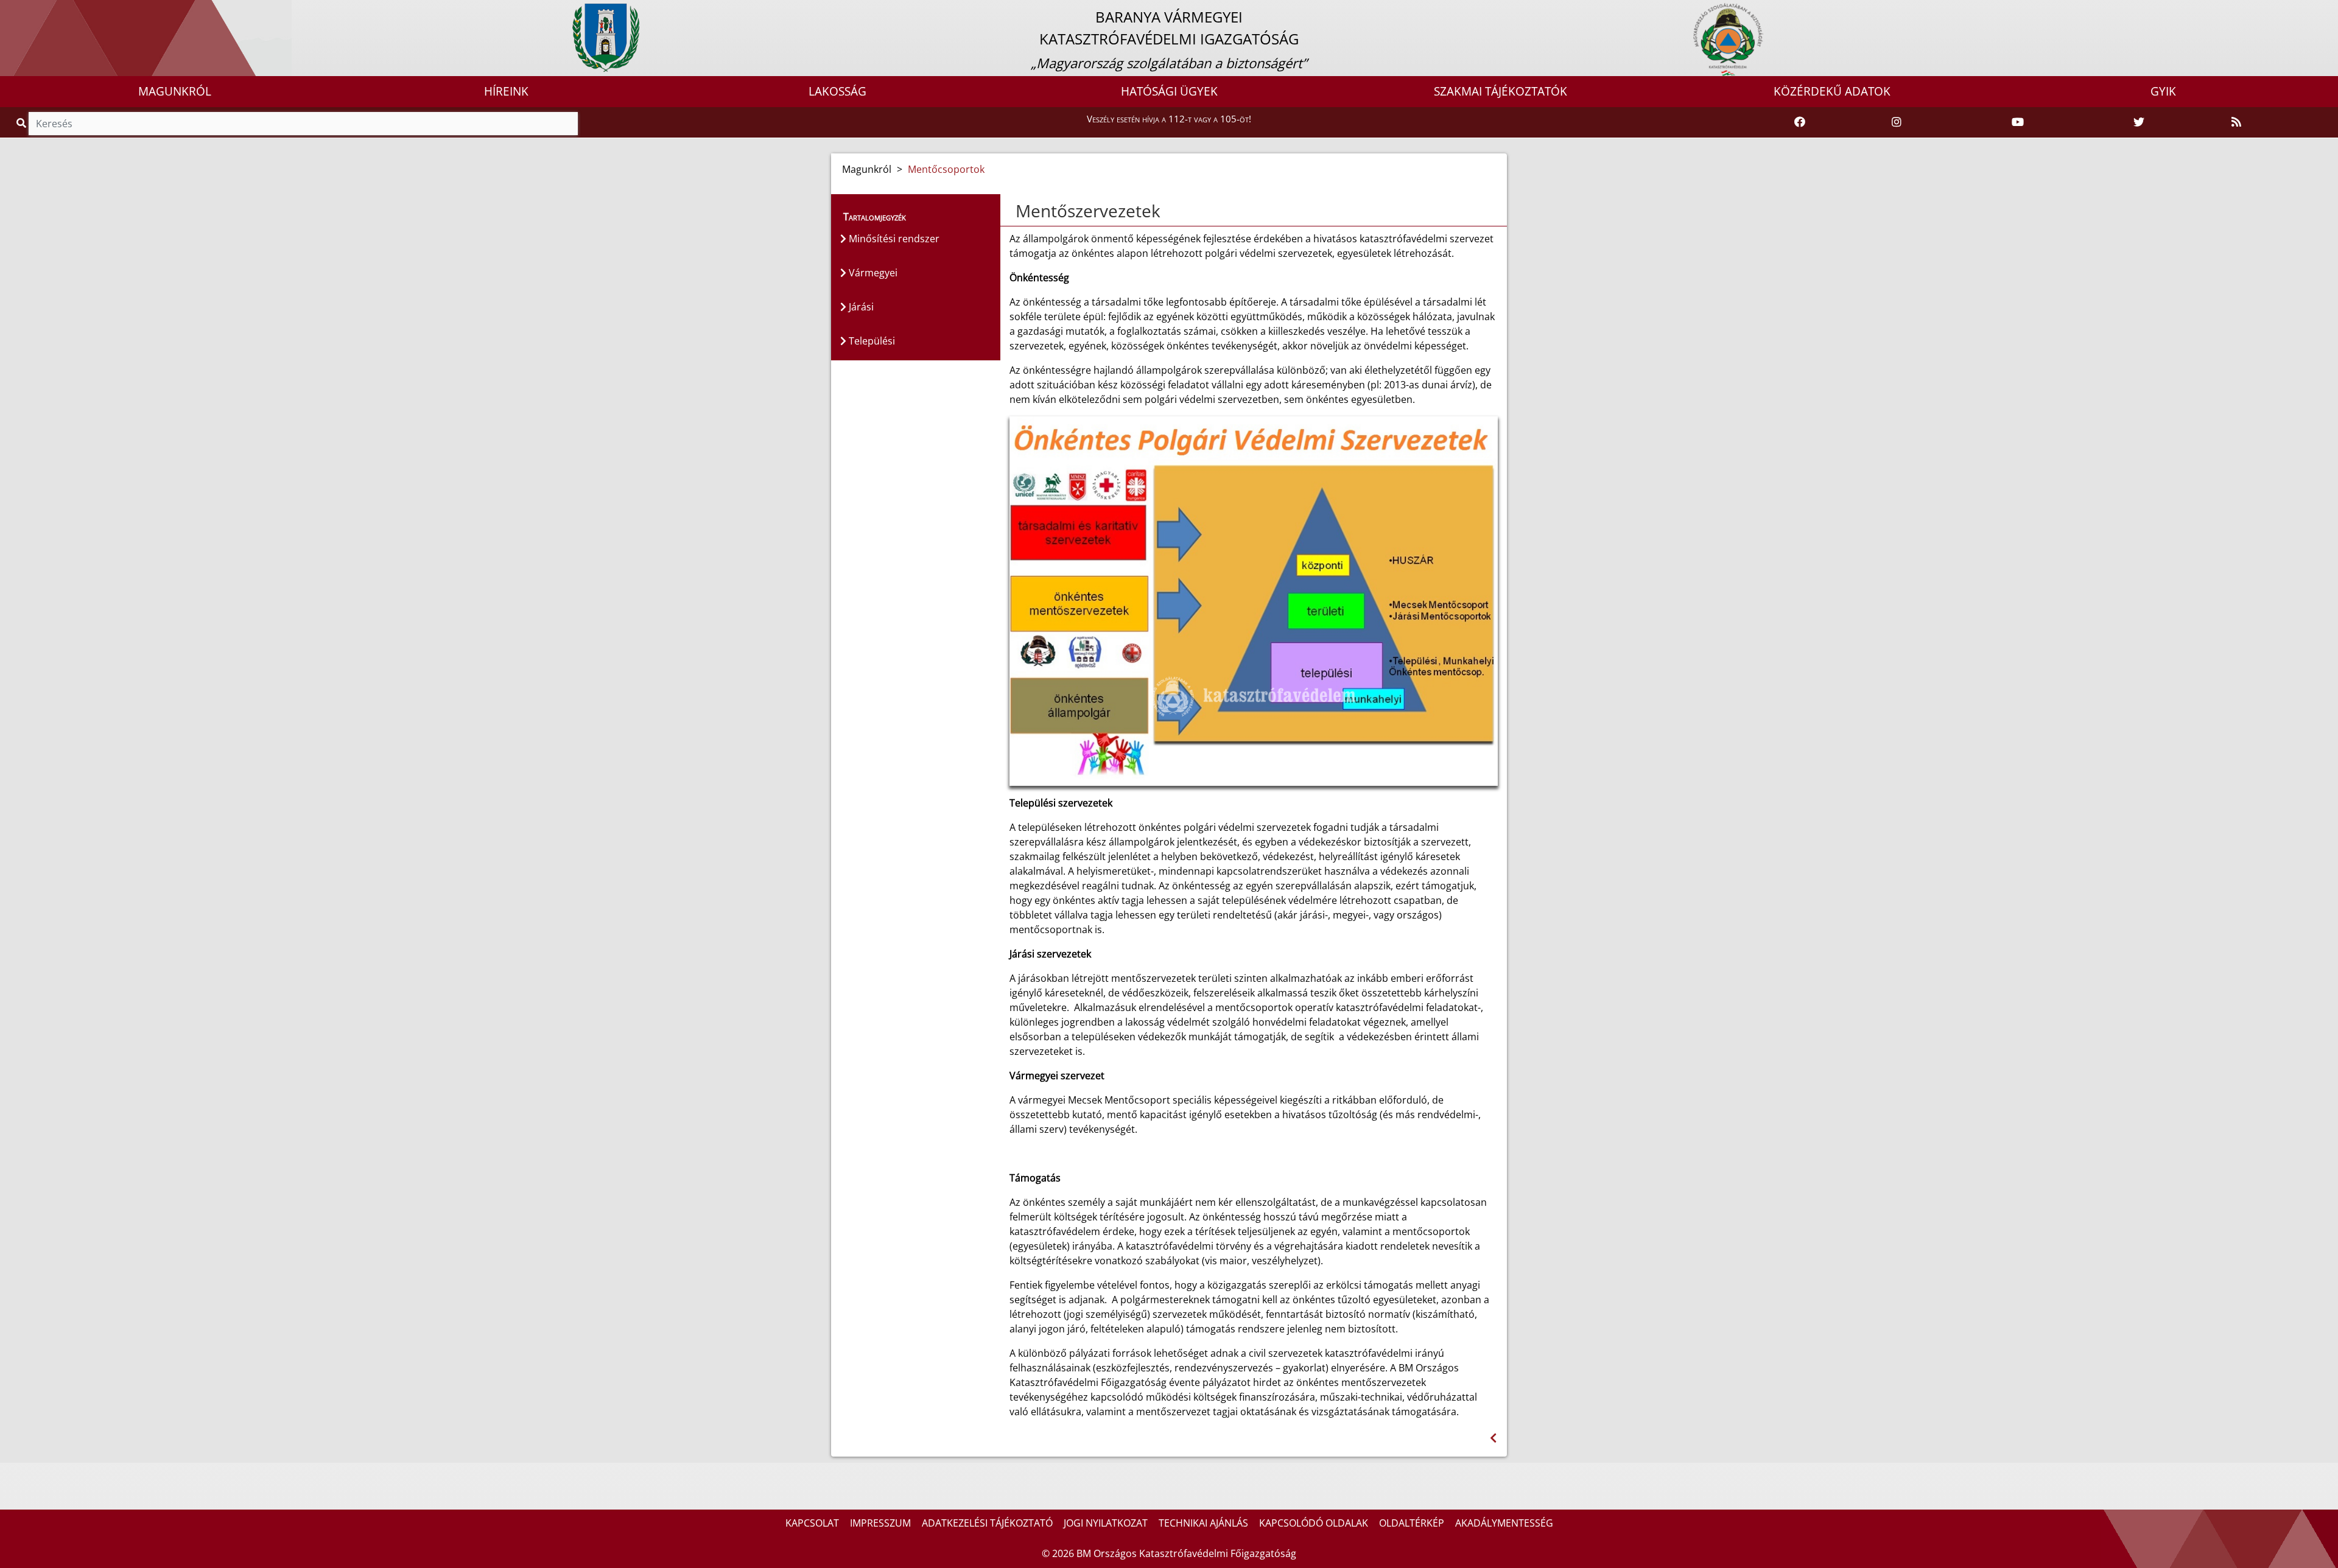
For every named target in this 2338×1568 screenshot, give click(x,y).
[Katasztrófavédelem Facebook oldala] (1800, 122)
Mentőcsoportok (946, 169)
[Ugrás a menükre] (9, 10)
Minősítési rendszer (893, 239)
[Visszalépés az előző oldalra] (1493, 1438)
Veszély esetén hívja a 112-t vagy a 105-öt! (1169, 119)
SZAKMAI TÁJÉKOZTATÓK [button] (1501, 91)
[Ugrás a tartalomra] (23, 10)
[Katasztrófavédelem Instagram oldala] (1897, 122)
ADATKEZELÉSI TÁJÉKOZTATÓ (987, 1523)
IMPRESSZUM (880, 1523)
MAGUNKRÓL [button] (175, 91)
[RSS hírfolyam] (2236, 122)
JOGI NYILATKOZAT (1106, 1523)
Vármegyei (872, 273)
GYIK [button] (2163, 91)
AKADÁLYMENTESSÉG (1504, 1523)
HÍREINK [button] (506, 91)
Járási (860, 307)
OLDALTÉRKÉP (1412, 1523)
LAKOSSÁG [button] (837, 91)
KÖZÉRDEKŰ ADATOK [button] (1832, 91)
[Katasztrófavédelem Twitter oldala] (2139, 122)
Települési (871, 341)
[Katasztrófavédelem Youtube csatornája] (2018, 122)
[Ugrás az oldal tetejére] (1014, 211)
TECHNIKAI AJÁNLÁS (1203, 1523)
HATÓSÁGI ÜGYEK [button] (1169, 91)
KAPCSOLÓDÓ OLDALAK (1314, 1523)
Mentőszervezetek (1088, 211)
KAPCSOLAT (812, 1523)
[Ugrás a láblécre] (36, 10)
